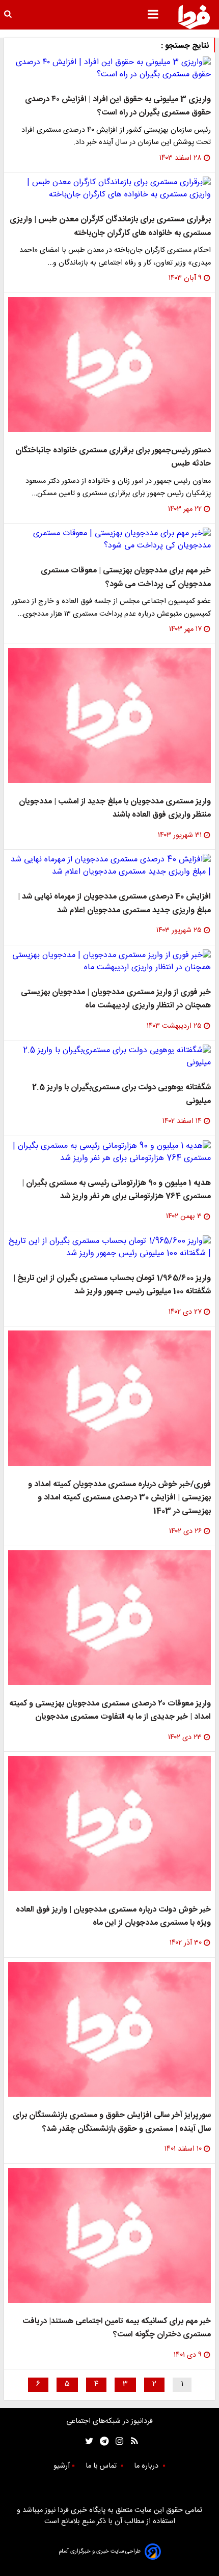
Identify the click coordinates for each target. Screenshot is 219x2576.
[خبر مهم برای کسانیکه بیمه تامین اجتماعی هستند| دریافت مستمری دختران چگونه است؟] (109, 2235)
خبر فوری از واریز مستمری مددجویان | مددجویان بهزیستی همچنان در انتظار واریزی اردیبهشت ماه (116, 999)
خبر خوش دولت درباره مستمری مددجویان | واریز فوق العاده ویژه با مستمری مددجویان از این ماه (113, 1916)
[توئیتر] (87, 2441)
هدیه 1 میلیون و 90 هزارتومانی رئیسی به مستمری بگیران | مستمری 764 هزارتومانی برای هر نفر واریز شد (116, 1190)
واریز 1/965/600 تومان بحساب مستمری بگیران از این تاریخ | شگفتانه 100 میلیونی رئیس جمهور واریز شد (112, 1285)
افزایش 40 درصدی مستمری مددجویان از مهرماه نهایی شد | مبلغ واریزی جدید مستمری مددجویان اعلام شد (114, 903)
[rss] (131, 2441)
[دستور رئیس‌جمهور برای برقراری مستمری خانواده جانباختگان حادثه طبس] (109, 365)
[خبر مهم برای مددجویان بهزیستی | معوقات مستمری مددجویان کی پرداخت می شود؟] (109, 540)
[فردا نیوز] (194, 17)
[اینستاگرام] (117, 2441)
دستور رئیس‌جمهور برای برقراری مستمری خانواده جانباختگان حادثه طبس (113, 457)
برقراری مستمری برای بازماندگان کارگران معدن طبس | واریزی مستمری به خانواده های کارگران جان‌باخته (110, 226)
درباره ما (147, 2466)
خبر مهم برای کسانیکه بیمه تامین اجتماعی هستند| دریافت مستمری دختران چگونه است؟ (117, 2328)
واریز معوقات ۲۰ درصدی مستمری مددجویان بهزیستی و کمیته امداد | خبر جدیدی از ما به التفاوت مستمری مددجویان (110, 1710)
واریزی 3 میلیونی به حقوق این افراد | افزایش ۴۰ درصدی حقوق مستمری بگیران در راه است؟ (118, 106)
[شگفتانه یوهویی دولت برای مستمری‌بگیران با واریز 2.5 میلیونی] (109, 1057)
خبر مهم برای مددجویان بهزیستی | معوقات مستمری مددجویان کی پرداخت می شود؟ (126, 577)
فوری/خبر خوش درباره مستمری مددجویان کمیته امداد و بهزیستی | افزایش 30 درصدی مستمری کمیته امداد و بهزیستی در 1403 (119, 1498)
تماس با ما (102, 2466)
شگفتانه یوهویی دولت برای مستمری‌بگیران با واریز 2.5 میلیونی (121, 1094)
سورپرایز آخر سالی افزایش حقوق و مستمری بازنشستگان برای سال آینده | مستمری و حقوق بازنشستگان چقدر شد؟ (112, 2122)
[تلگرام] (101, 2441)
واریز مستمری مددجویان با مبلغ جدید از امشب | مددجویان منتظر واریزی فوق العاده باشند (115, 808)
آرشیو (62, 2466)
